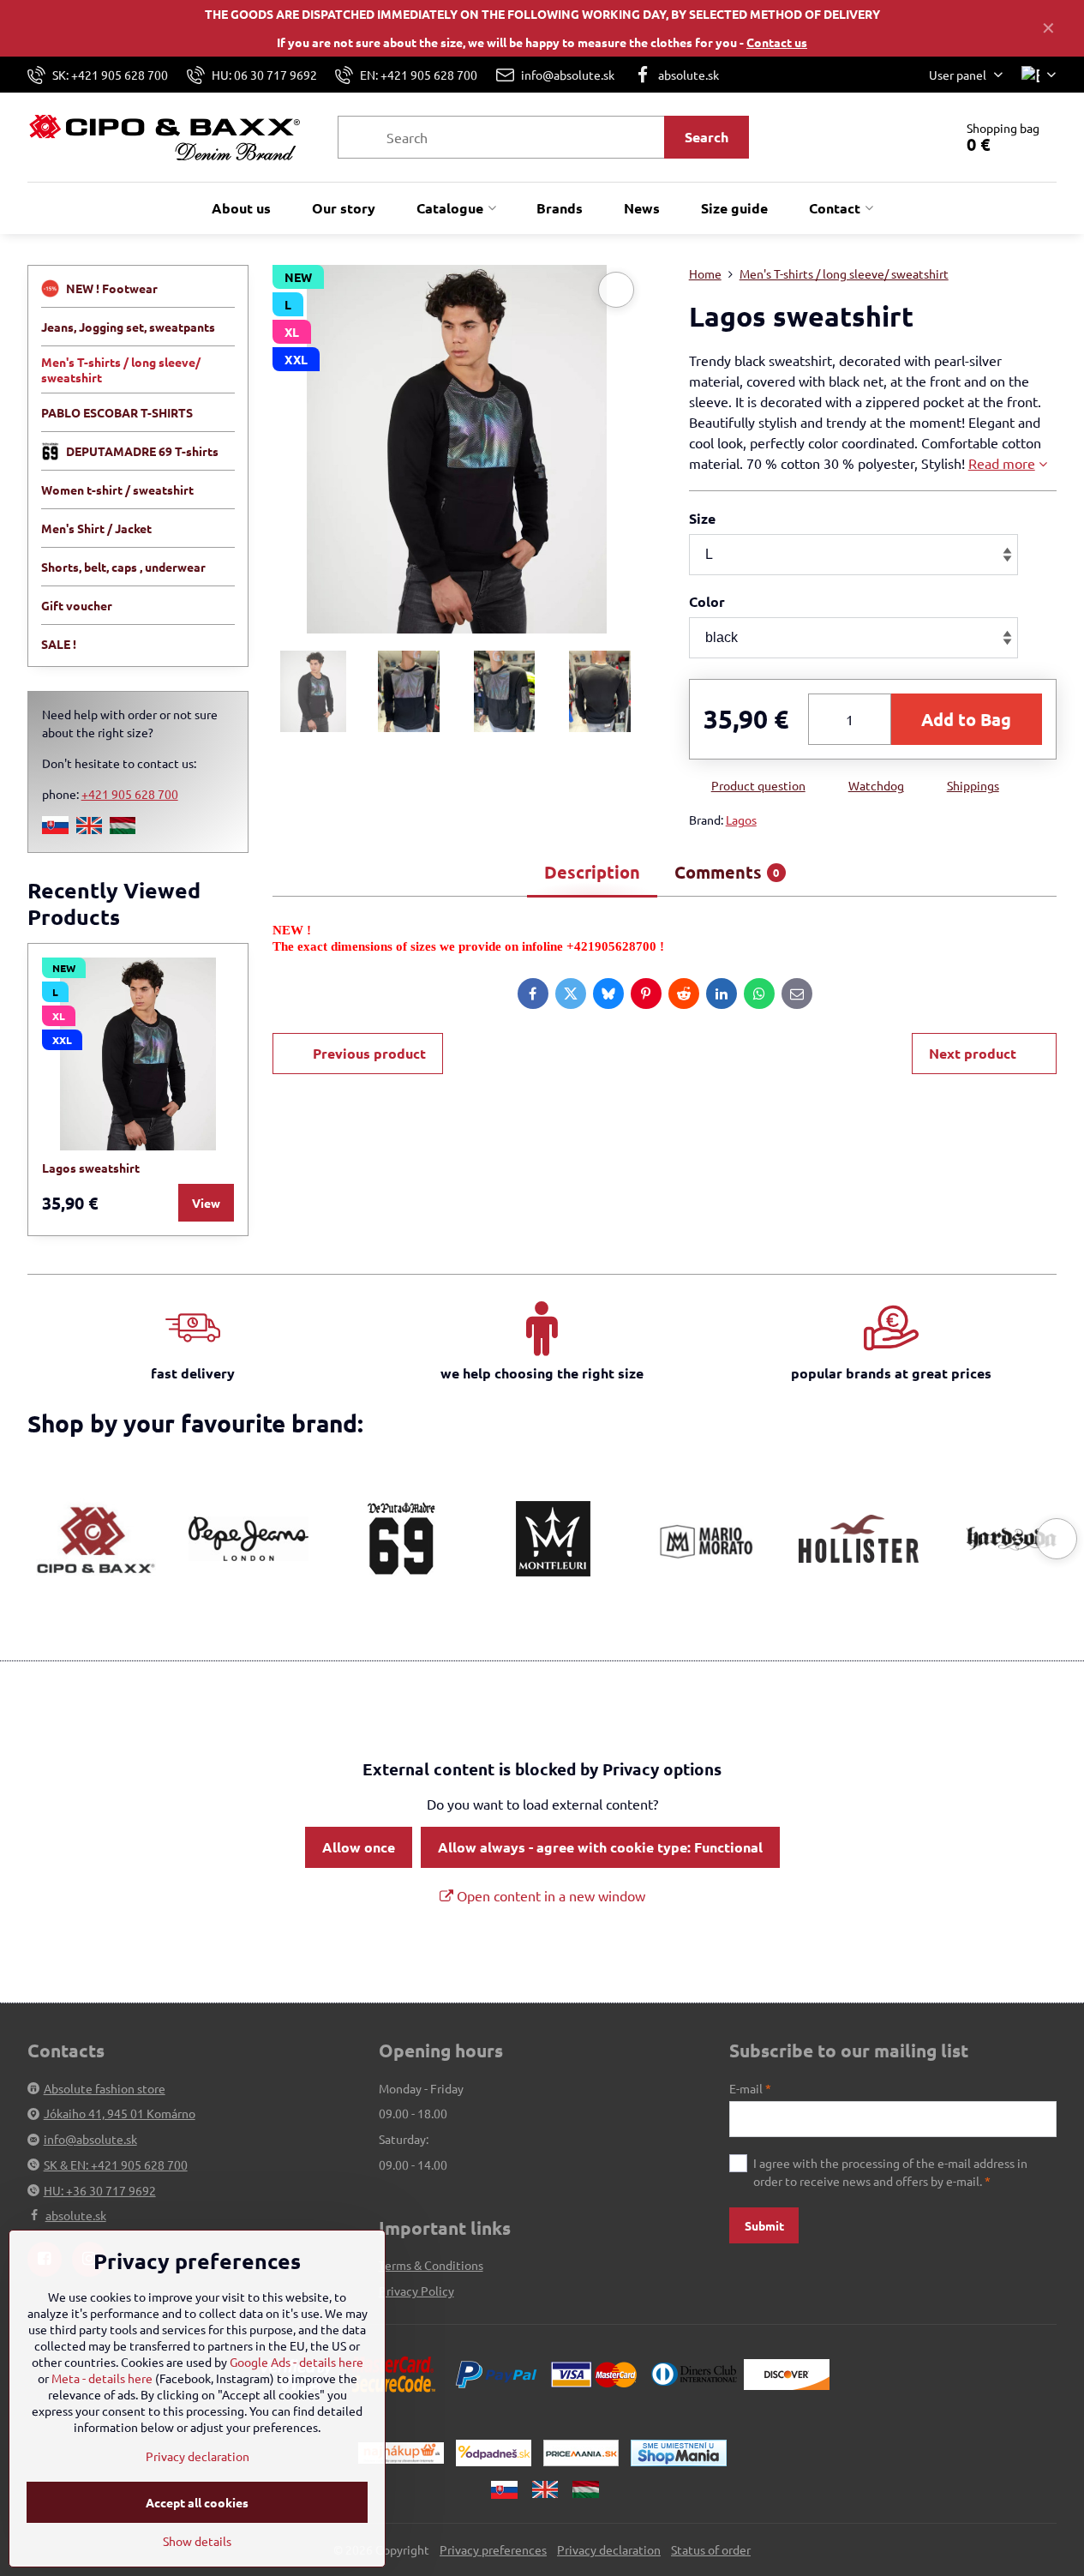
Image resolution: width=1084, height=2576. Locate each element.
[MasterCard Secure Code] (393, 2372)
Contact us (777, 42)
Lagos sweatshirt (91, 1168)
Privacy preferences (493, 2549)
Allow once (359, 1847)
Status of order (711, 2549)
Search (707, 137)
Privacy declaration (609, 2549)
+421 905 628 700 (130, 794)
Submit (764, 2225)
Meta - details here (102, 2378)
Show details (197, 2541)
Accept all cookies (197, 2502)
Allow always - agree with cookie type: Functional (600, 1847)
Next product (973, 1053)
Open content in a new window (549, 1895)
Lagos (741, 820)
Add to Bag (966, 719)
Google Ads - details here (296, 2362)
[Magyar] (123, 829)
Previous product (369, 1053)
